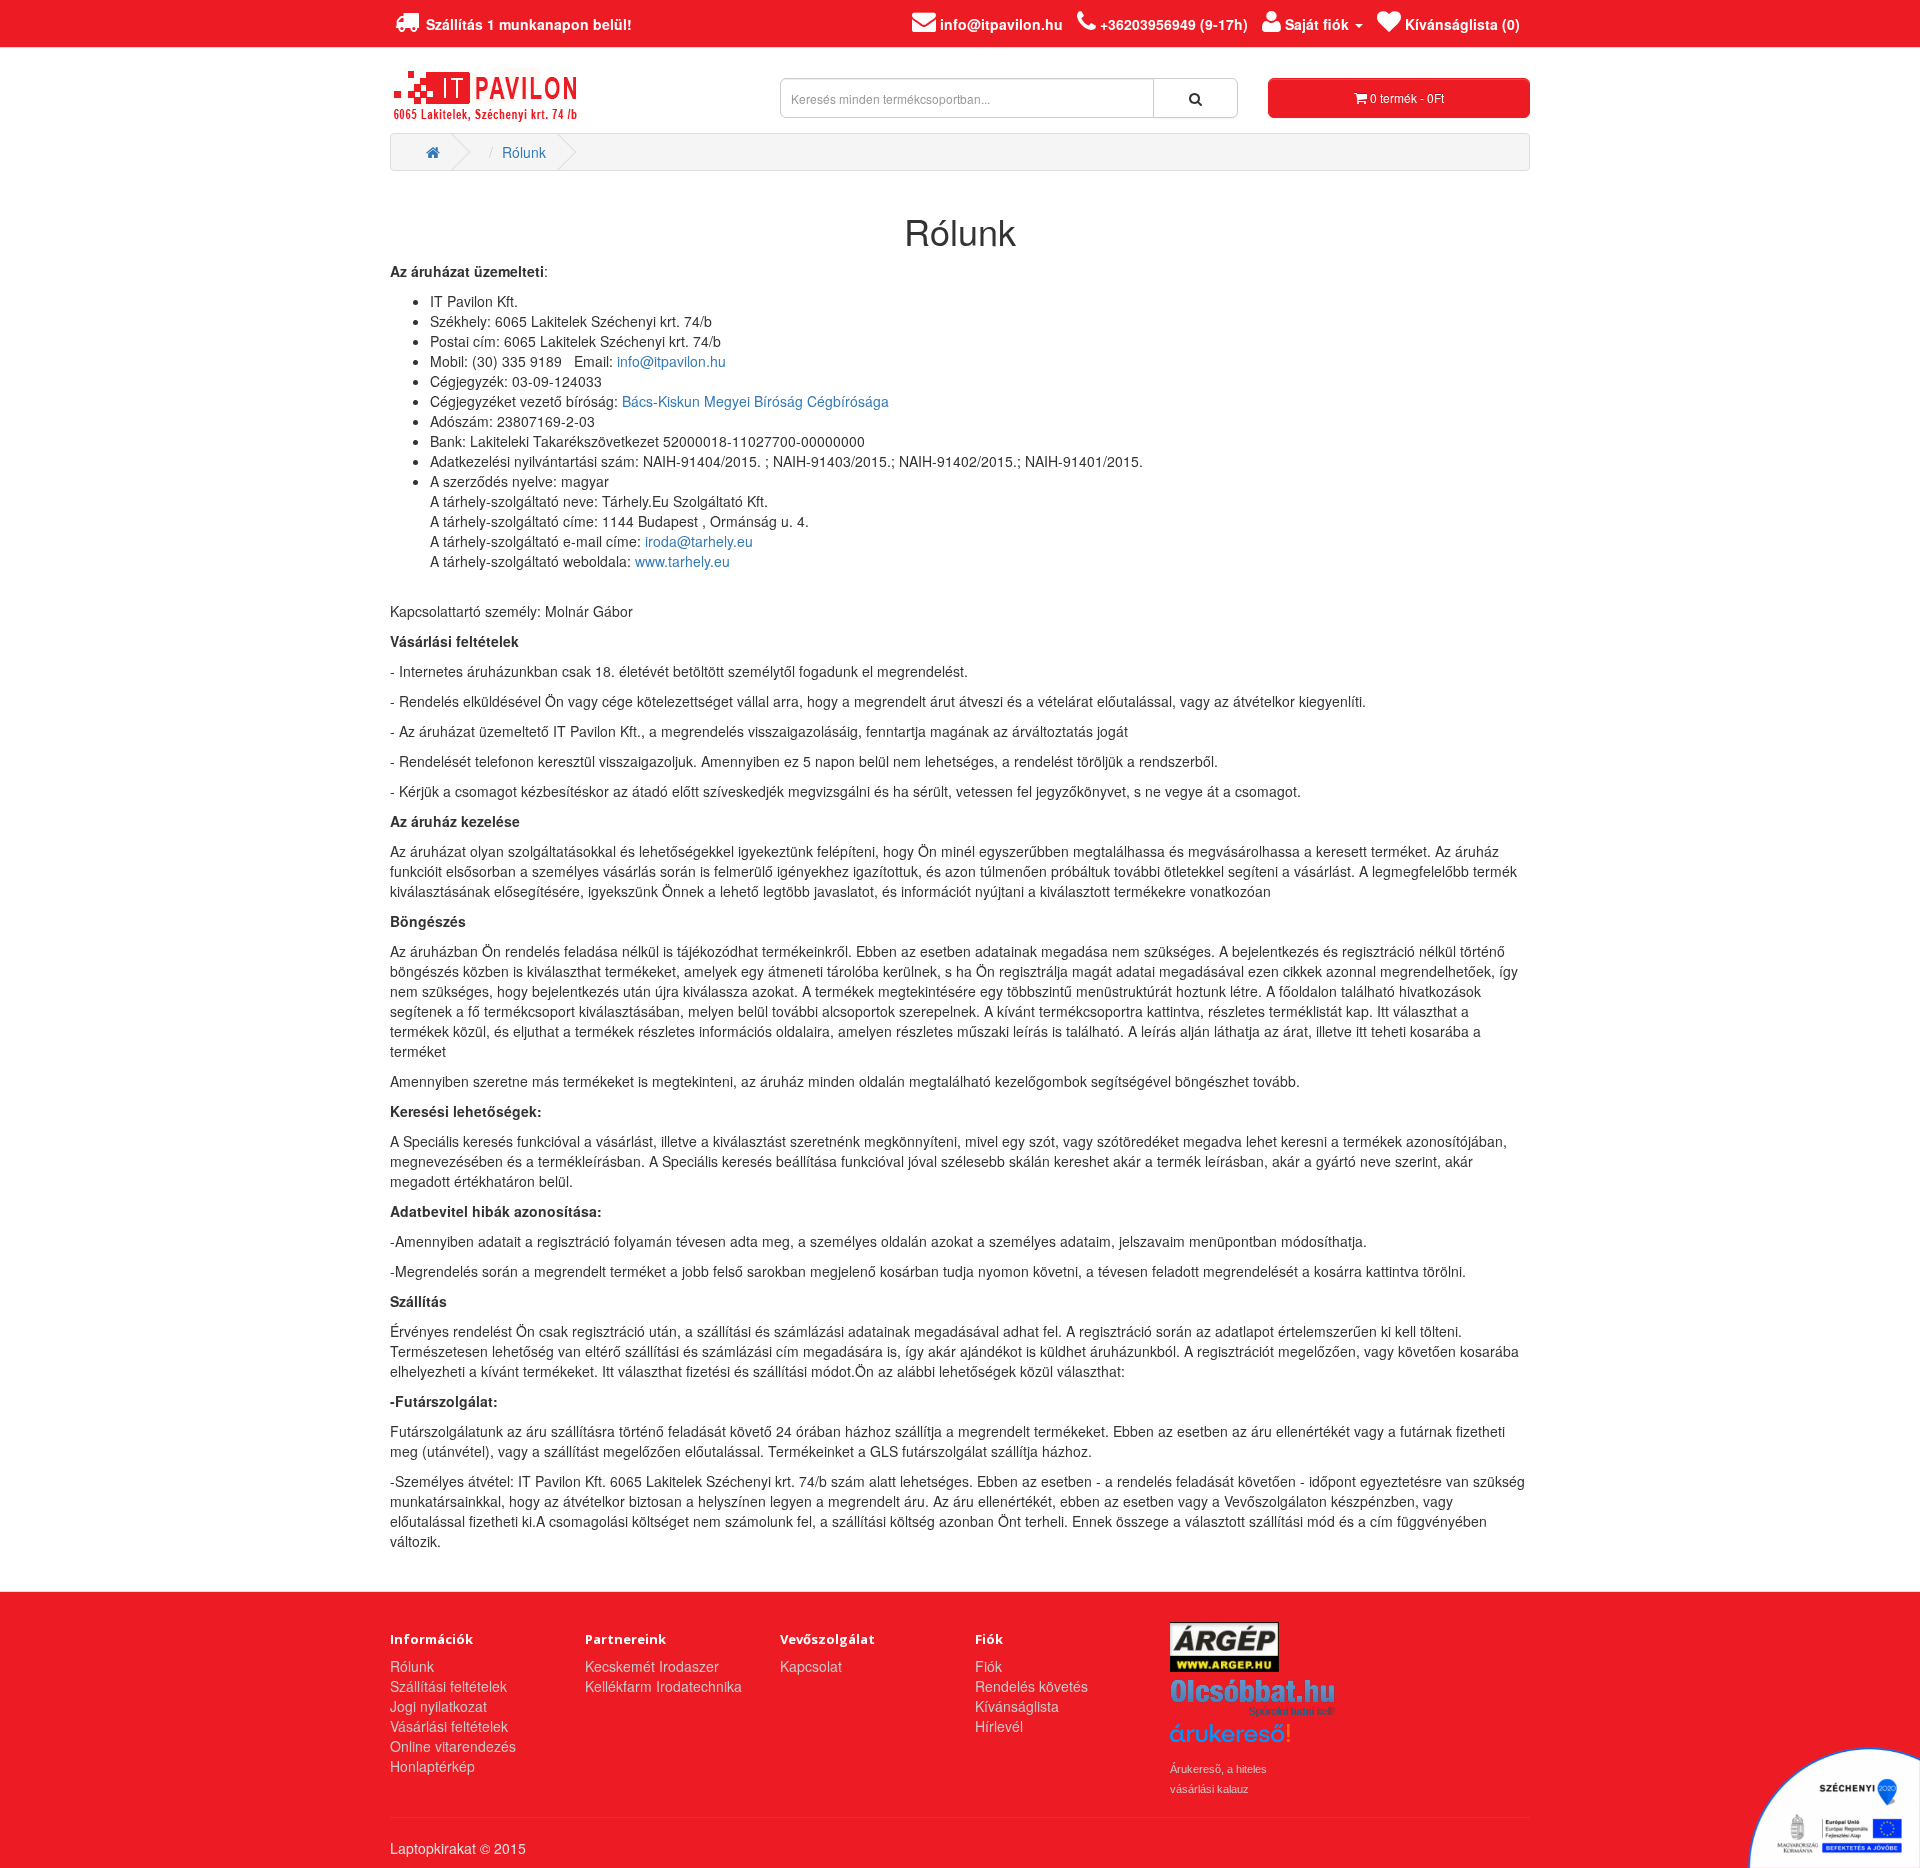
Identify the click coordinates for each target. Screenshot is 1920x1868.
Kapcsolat (811, 1666)
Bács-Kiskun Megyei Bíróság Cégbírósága (755, 401)
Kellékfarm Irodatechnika (663, 1686)
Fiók (988, 1666)
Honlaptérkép (432, 1766)
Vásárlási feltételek (449, 1726)
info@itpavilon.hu (671, 361)
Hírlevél (999, 1726)
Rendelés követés (1031, 1686)
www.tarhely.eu (682, 561)
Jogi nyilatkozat (438, 1706)
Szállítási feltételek (448, 1686)
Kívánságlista (1017, 1706)
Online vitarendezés (453, 1746)
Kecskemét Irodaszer (652, 1666)
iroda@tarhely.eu (699, 541)
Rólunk (524, 152)
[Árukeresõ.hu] (1230, 1740)
